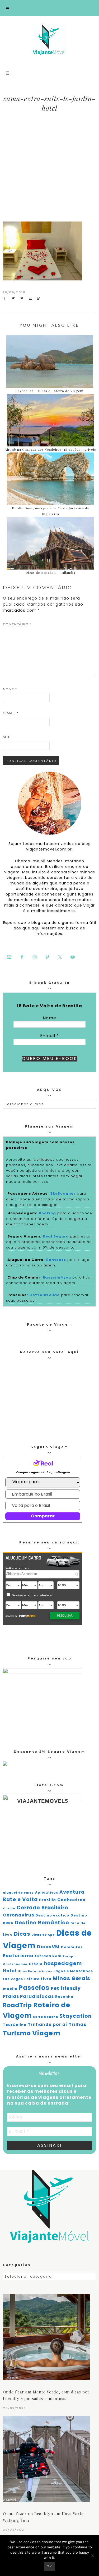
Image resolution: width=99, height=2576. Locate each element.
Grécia (36, 1964)
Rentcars (56, 1260)
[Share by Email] (32, 298)
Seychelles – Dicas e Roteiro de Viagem (49, 391)
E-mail (11, 713)
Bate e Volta (20, 1900)
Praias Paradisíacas (28, 1996)
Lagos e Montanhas (73, 1971)
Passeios (34, 1988)
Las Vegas (13, 1979)
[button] (49, 8)
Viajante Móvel (50, 39)
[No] (92, 2556)
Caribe (9, 1908)
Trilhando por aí (48, 2024)
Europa (69, 1956)
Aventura (72, 1892)
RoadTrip (17, 2005)
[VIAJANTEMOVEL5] (5, 1764)
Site (7, 737)
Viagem (46, 2033)
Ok (50, 2566)
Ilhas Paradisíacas (35, 1971)
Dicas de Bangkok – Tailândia (50, 572)
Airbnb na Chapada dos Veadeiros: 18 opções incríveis (50, 449)
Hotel (10, 1971)
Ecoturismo (18, 1956)
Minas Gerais (72, 1978)
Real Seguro (56, 1236)
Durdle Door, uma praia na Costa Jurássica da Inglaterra (50, 511)
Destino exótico (52, 1915)
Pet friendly (66, 1988)
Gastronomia (15, 1964)
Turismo (17, 2033)
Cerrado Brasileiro (43, 1908)
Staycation (76, 2016)
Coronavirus (18, 1915)
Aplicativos (47, 1893)
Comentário (17, 624)
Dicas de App (43, 1935)
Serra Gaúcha (46, 2017)
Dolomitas (72, 1947)
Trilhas (77, 2024)
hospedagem (63, 1963)
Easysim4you (57, 1277)
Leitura (32, 1979)
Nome (10, 689)
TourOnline (15, 2025)
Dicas (22, 1934)
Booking (47, 1213)
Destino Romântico (42, 1923)
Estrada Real (48, 1956)
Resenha (64, 1997)
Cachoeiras (71, 1900)
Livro (46, 1979)
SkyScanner (63, 1193)
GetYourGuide (44, 1295)
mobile (10, 1989)
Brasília (48, 1900)
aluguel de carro (18, 1893)
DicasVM (48, 1947)
